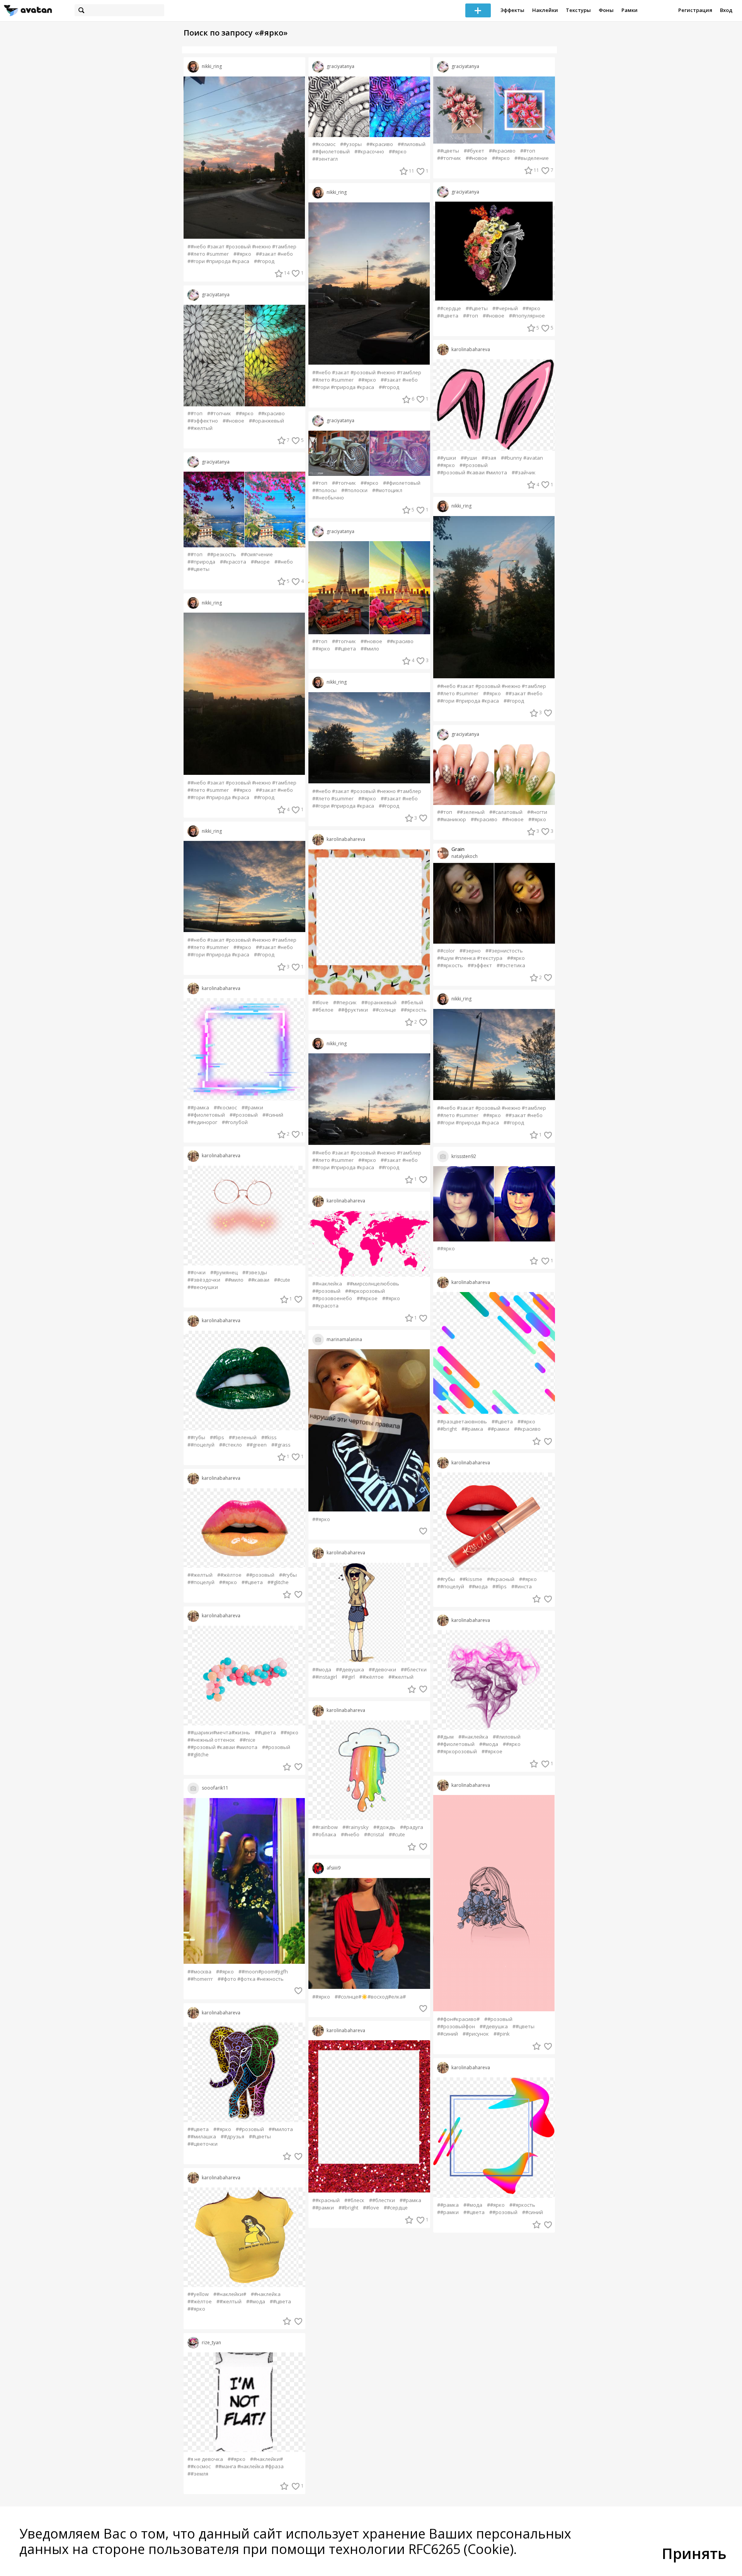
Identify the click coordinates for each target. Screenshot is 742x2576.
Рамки (630, 10)
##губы (196, 1437)
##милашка (202, 2137)
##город (264, 261)
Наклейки (545, 10)
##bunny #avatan (522, 458)
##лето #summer (208, 254)
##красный (326, 2200)
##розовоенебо (332, 1298)
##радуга (412, 1827)
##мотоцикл (387, 490)
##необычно (328, 498)
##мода (256, 2302)
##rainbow (325, 1827)
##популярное (527, 316)
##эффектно (203, 421)
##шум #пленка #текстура (470, 958)
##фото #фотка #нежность (251, 1979)
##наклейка (266, 2294)
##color (446, 951)
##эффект (480, 965)
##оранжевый (266, 421)
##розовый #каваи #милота (222, 1747)
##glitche (278, 1582)
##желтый (200, 428)
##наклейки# (230, 2294)
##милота (281, 2129)
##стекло (231, 1445)
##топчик (219, 413)
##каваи (259, 1280)
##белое (323, 1010)
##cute (282, 1280)
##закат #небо (274, 254)
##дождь (384, 1827)
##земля (198, 2474)
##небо (284, 562)
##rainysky (356, 1827)
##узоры (351, 144)
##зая (489, 458)
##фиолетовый (206, 1115)
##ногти (537, 812)
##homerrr (200, 1979)
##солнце (384, 1010)
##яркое (367, 1298)
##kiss (269, 1437)
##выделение (532, 158)
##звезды (255, 1273)
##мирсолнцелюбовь (373, 1284)
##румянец (224, 1273)
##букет (474, 151)
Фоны (606, 10)
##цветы (198, 569)
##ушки (447, 458)
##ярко (242, 254)
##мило (234, 1280)
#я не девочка (205, 2459)
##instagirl (325, 1677)
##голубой (235, 1122)
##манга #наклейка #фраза (249, 2466)
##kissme (471, 1579)
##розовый (244, 1115)
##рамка (198, 1108)
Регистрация (695, 10)
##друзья (232, 2137)
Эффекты (512, 10)
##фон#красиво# (458, 2019)
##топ (195, 413)
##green (257, 1445)
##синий (273, 1115)
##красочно (369, 152)
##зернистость (504, 951)
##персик (345, 1003)
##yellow (198, 2294)
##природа (201, 562)
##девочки (382, 1670)
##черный (505, 308)
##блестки (414, 1670)
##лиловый (412, 144)
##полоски (354, 490)
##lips (217, 1437)
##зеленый (243, 1437)
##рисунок (476, 2034)
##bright (348, 2208)
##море (260, 562)
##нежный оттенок (211, 1740)
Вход (726, 10)
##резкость (222, 554)
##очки (197, 1273)
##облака (324, 1835)
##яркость (414, 1010)
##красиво (271, 413)
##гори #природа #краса (218, 261)
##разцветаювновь (462, 1422)
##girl (348, 1677)
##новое (233, 421)
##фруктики (353, 1010)
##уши (469, 458)
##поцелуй (201, 1445)
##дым (445, 1737)
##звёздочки (204, 1280)
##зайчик (524, 473)
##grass (281, 1445)
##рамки (252, 1108)
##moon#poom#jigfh (263, 1972)
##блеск (354, 2200)
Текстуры (578, 10)
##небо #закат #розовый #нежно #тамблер (242, 247)
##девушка (350, 1670)
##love (320, 1003)
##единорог (202, 1122)
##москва (199, 1972)
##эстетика (511, 965)
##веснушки (203, 1287)
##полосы (324, 490)
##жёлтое (229, 1575)
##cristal (374, 1835)
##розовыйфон (456, 2027)
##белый (412, 1003)
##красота (233, 562)
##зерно (470, 951)
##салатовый (506, 812)
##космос (225, 1108)
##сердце (396, 2208)
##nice (248, 1740)
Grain (458, 849)
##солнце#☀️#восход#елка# (370, 1997)
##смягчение (257, 554)
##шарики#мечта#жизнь (219, 1733)
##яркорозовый (365, 1291)
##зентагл (325, 159)
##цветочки (203, 2144)
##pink (502, 2034)
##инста (522, 1587)
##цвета (252, 1582)
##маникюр (452, 819)
